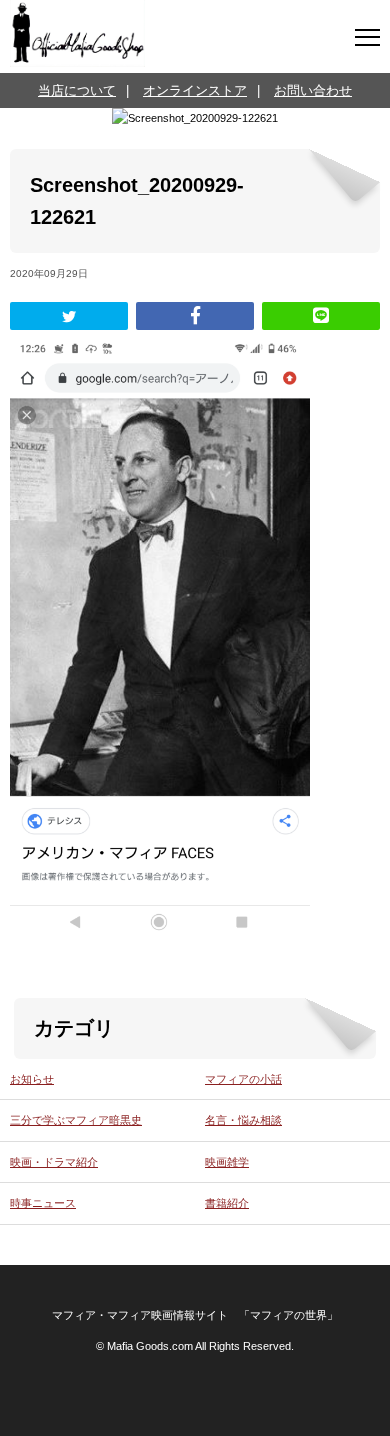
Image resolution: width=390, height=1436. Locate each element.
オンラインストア (195, 90)
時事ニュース (43, 1203)
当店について (77, 90)
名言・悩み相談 (243, 1120)
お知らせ (32, 1079)
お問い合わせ (313, 90)
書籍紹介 (227, 1203)
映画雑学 (227, 1162)
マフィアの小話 (243, 1079)
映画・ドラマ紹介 (54, 1162)
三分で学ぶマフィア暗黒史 (76, 1120)
